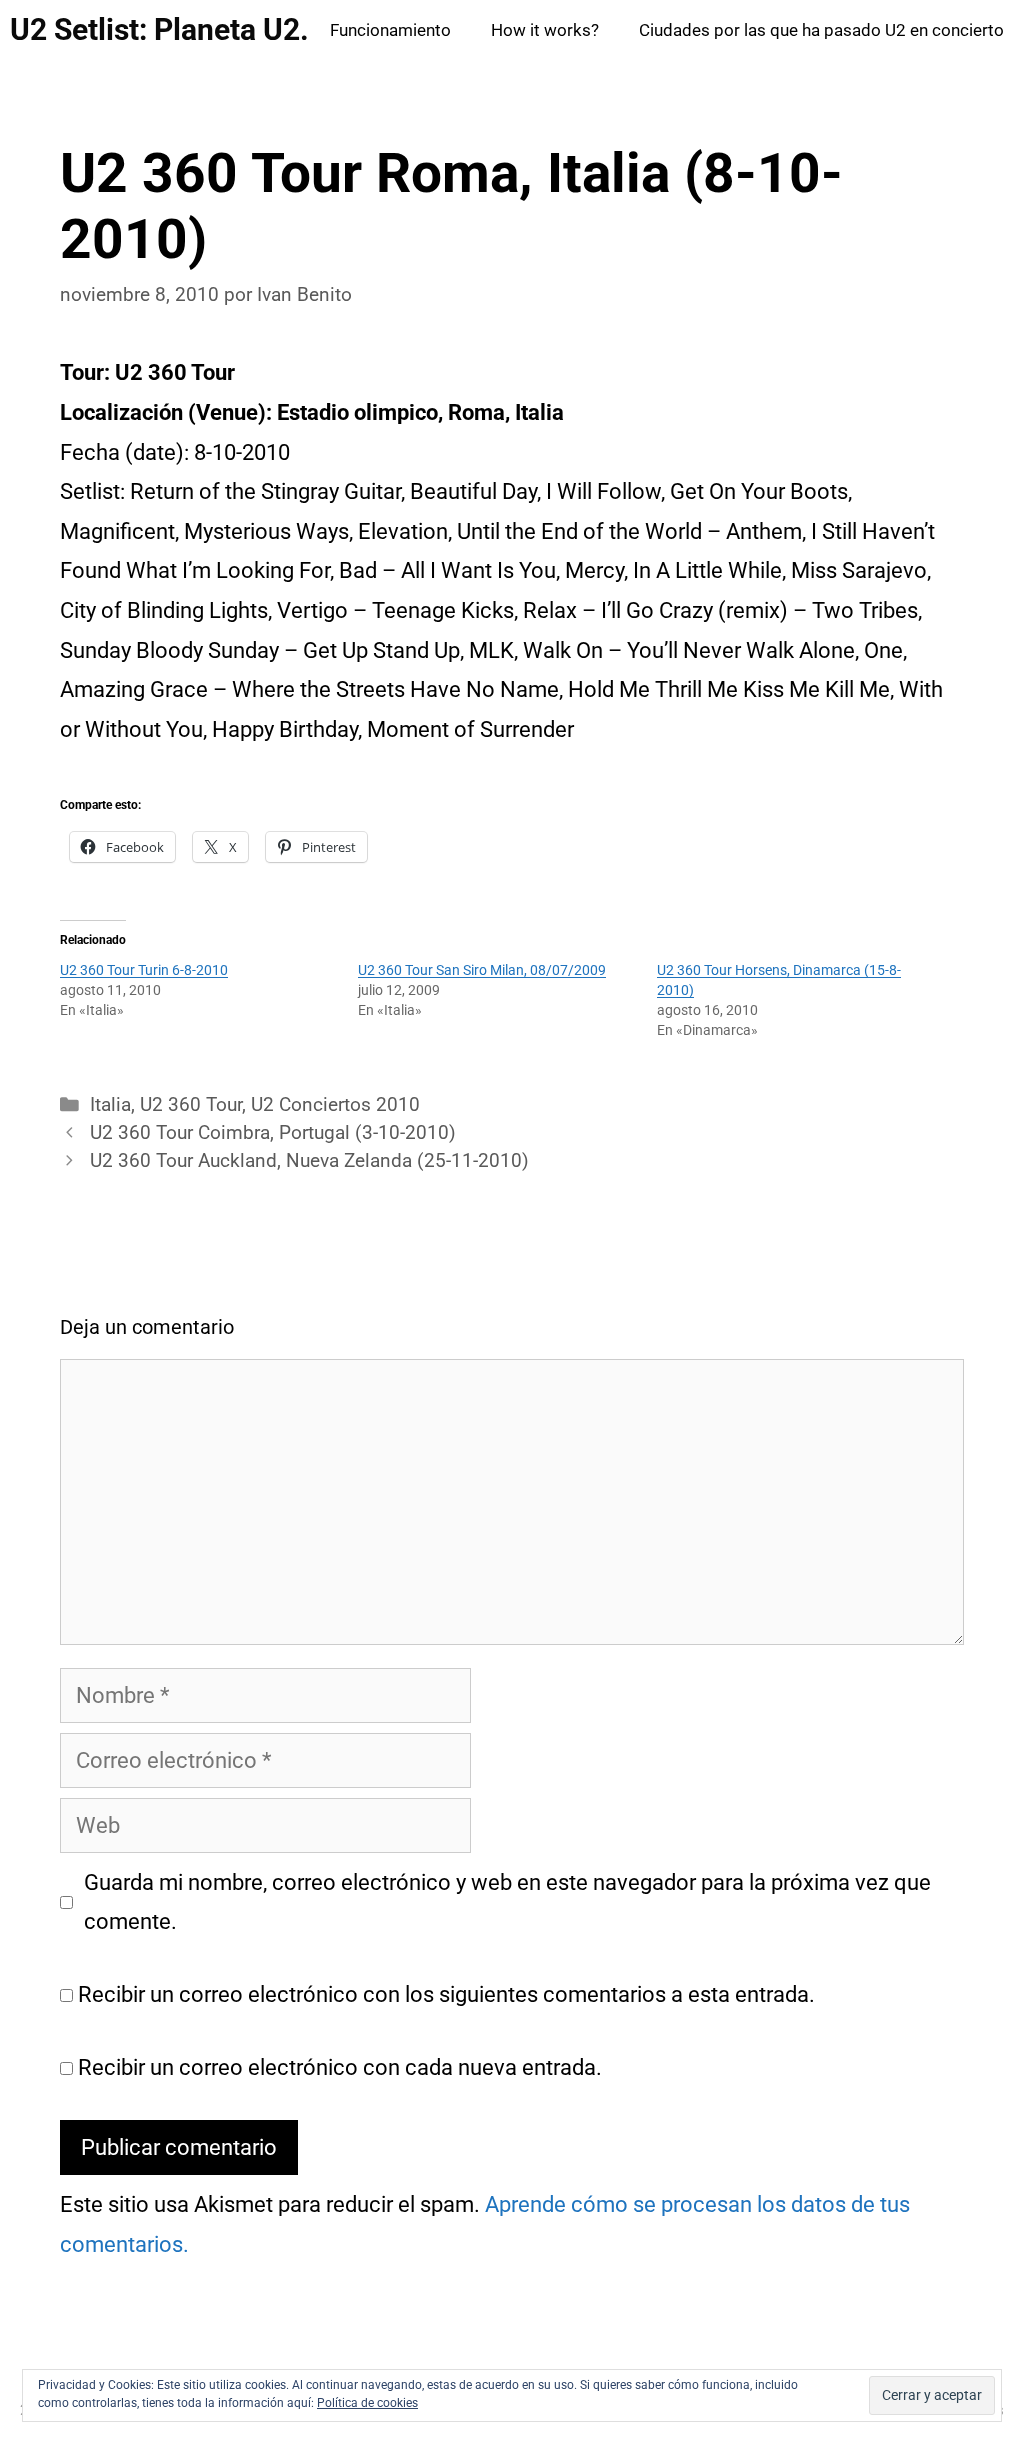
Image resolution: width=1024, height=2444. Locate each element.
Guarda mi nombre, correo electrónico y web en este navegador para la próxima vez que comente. (507, 1902)
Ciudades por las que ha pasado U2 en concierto (821, 30)
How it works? (545, 30)
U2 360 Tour (191, 1105)
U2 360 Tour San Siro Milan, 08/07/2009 (482, 970)
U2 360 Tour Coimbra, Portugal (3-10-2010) (273, 1133)
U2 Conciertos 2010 (335, 1105)
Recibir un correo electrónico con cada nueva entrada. (340, 2067)
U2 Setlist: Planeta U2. (159, 29)
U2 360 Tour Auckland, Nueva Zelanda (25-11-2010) (309, 1161)
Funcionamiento (390, 30)
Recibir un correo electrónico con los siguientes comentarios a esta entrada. (446, 1994)
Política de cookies (367, 2403)
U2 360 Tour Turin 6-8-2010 (144, 970)
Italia (110, 1105)
